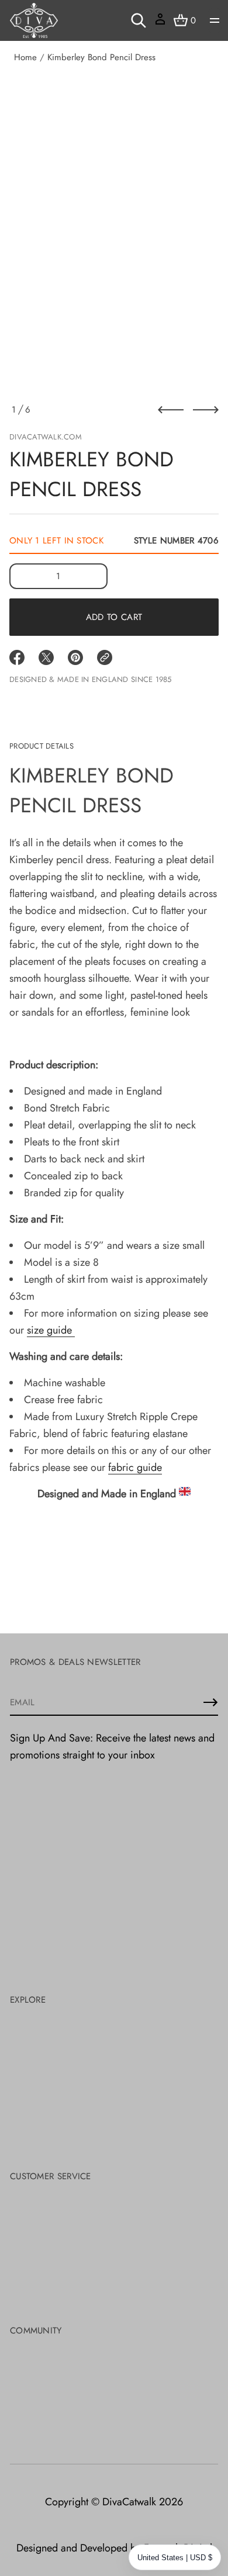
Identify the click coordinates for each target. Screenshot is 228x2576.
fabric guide (135, 1467)
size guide (51, 1330)
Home (25, 57)
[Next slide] (206, 410)
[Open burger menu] (215, 20)
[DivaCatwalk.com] (34, 20)
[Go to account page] (160, 23)
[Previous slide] (171, 410)
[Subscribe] (210, 1702)
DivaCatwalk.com (46, 437)
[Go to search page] (139, 20)
